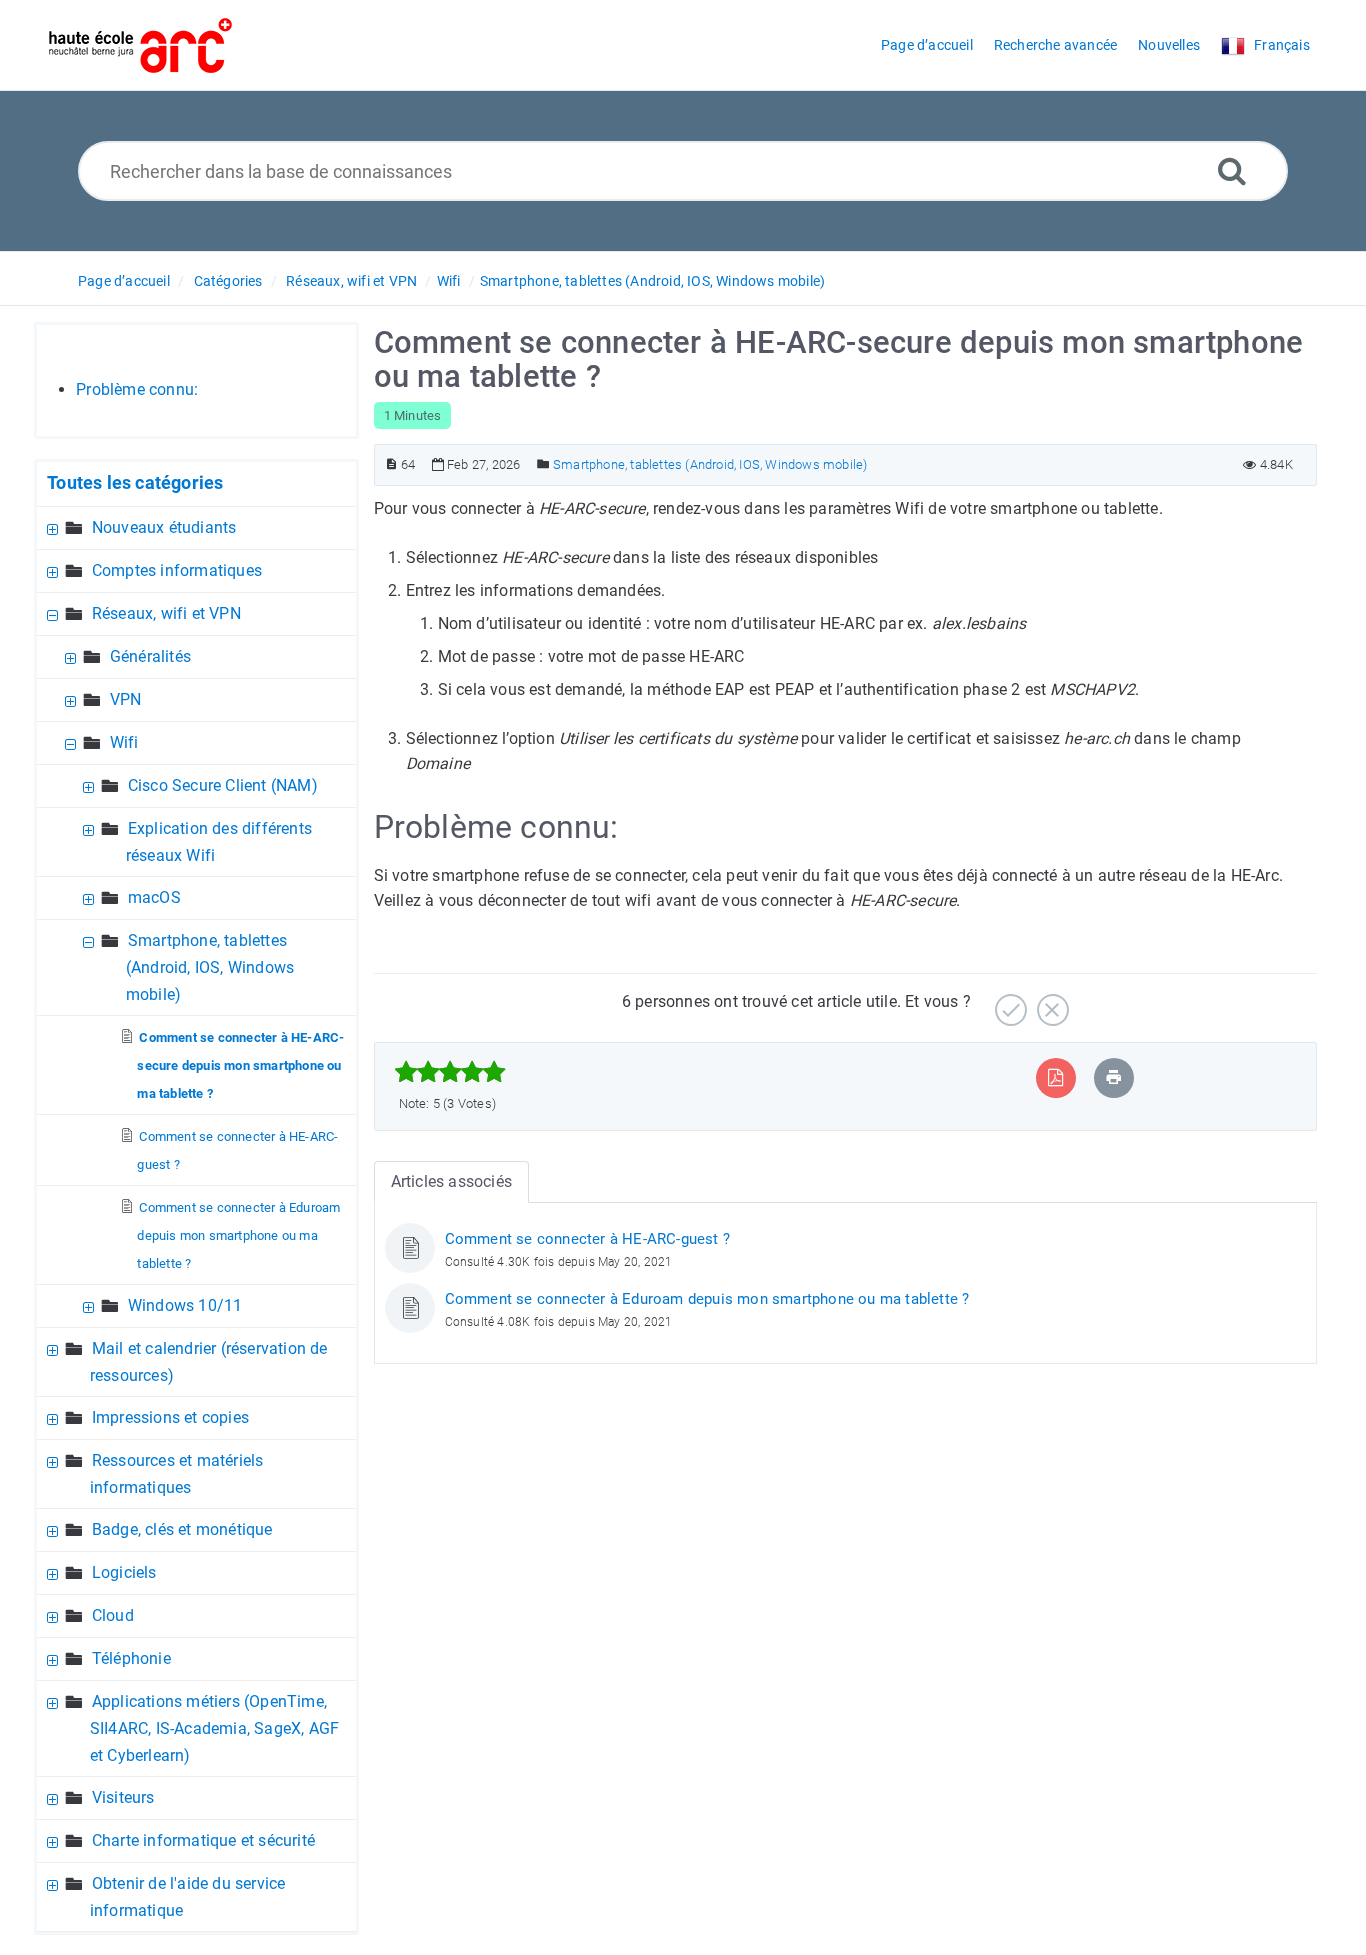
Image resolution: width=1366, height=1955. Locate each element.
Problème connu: (137, 389)
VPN (126, 699)
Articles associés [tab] (451, 1181)
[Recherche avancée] (1232, 170)
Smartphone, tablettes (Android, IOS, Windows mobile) (652, 281)
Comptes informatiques (177, 570)
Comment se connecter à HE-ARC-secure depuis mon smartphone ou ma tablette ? (240, 1065)
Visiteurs (123, 1797)
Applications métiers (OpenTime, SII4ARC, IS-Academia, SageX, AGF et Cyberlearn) (214, 1728)
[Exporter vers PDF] (1055, 1077)
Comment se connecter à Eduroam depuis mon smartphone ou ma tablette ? (238, 1235)
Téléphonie (131, 1658)
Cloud (113, 1615)
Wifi (449, 281)
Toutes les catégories (135, 482)
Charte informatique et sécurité (203, 1840)
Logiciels (124, 1572)
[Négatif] (1050, 1002)
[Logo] (140, 45)
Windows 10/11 (185, 1305)
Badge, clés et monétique (182, 1529)
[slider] (450, 1072)
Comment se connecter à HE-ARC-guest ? (587, 1239)
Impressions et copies (170, 1417)
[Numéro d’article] (391, 464)
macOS (154, 897)
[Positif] (1008, 1002)
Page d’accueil (124, 281)
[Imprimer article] (1114, 1077)
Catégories (228, 281)
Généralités (150, 656)
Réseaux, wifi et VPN (351, 281)
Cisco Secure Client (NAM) (223, 785)
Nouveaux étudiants (164, 527)
